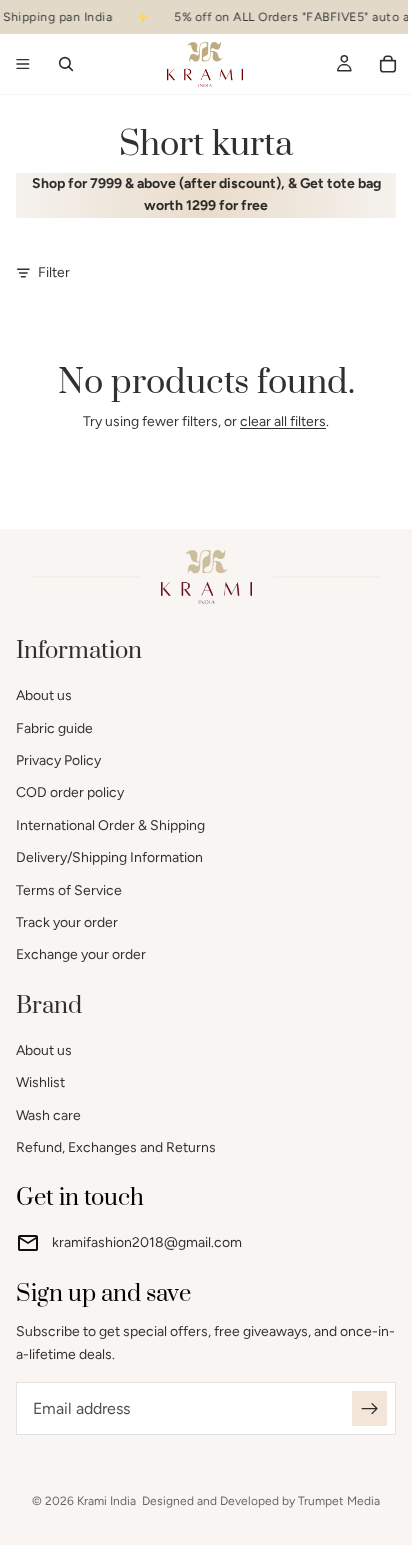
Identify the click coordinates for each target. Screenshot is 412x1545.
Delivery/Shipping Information (109, 857)
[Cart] (388, 64)
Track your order (67, 922)
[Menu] (23, 65)
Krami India (106, 1501)
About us (44, 695)
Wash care (48, 1115)
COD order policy (70, 792)
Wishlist (40, 1082)
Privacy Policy (58, 760)
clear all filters (283, 421)
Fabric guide (54, 728)
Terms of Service (69, 890)
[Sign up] (369, 1408)
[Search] (66, 64)
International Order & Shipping (110, 825)
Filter (54, 272)
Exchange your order (81, 954)
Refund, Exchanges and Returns (116, 1147)
